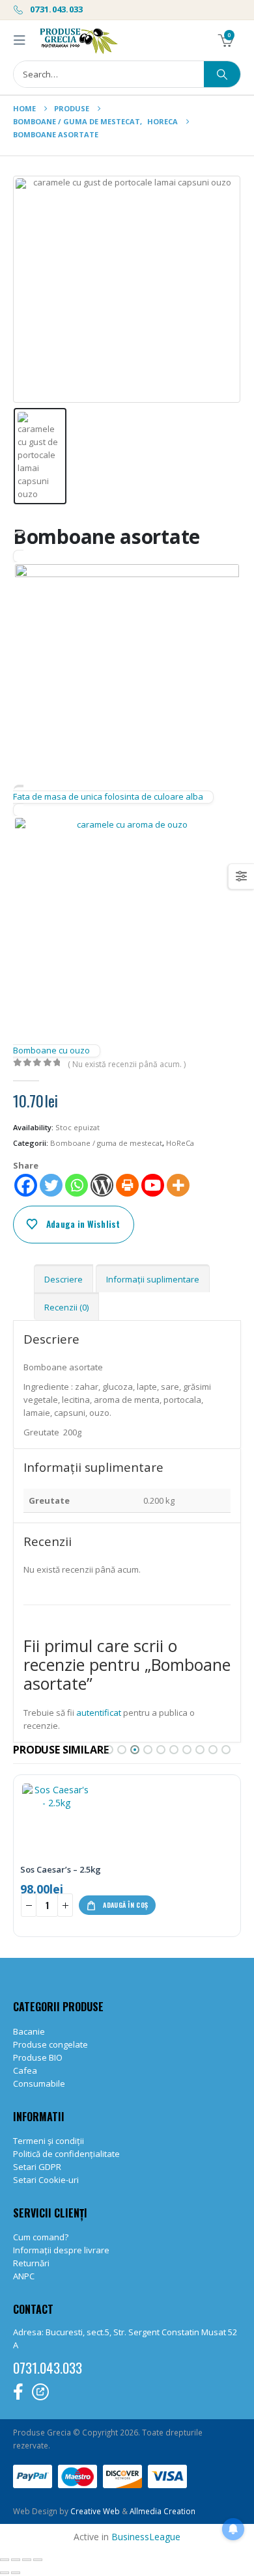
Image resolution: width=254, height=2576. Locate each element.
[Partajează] (27, 2560)
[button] (23, 40)
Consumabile (39, 2083)
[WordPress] (102, 1185)
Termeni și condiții (49, 2141)
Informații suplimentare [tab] (153, 1279)
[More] (178, 1185)
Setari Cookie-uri (46, 2180)
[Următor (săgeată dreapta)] (16, 2573)
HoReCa (180, 1143)
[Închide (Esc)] (38, 2560)
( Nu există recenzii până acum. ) (127, 1064)
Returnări (31, 2263)
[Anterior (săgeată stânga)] (5, 2573)
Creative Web (96, 2511)
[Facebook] (26, 1185)
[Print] (127, 1185)
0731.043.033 (56, 9)
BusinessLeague (146, 2537)
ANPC (24, 2276)
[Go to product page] (56, 1819)
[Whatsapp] (77, 1185)
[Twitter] (51, 1185)
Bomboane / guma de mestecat (106, 1143)
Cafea (25, 2070)
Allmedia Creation (162, 2511)
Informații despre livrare (61, 2250)
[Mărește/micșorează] (5, 2560)
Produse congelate (50, 2044)
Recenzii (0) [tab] (66, 1307)
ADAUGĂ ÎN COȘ (125, 1905)
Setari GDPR (37, 2167)
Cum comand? (41, 2237)
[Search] (222, 74)
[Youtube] (153, 1185)
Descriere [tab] (63, 1279)
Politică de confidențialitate (66, 2154)
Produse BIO (38, 2057)
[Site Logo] (78, 40)
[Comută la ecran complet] (16, 2560)
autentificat (99, 1713)
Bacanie (29, 2031)
